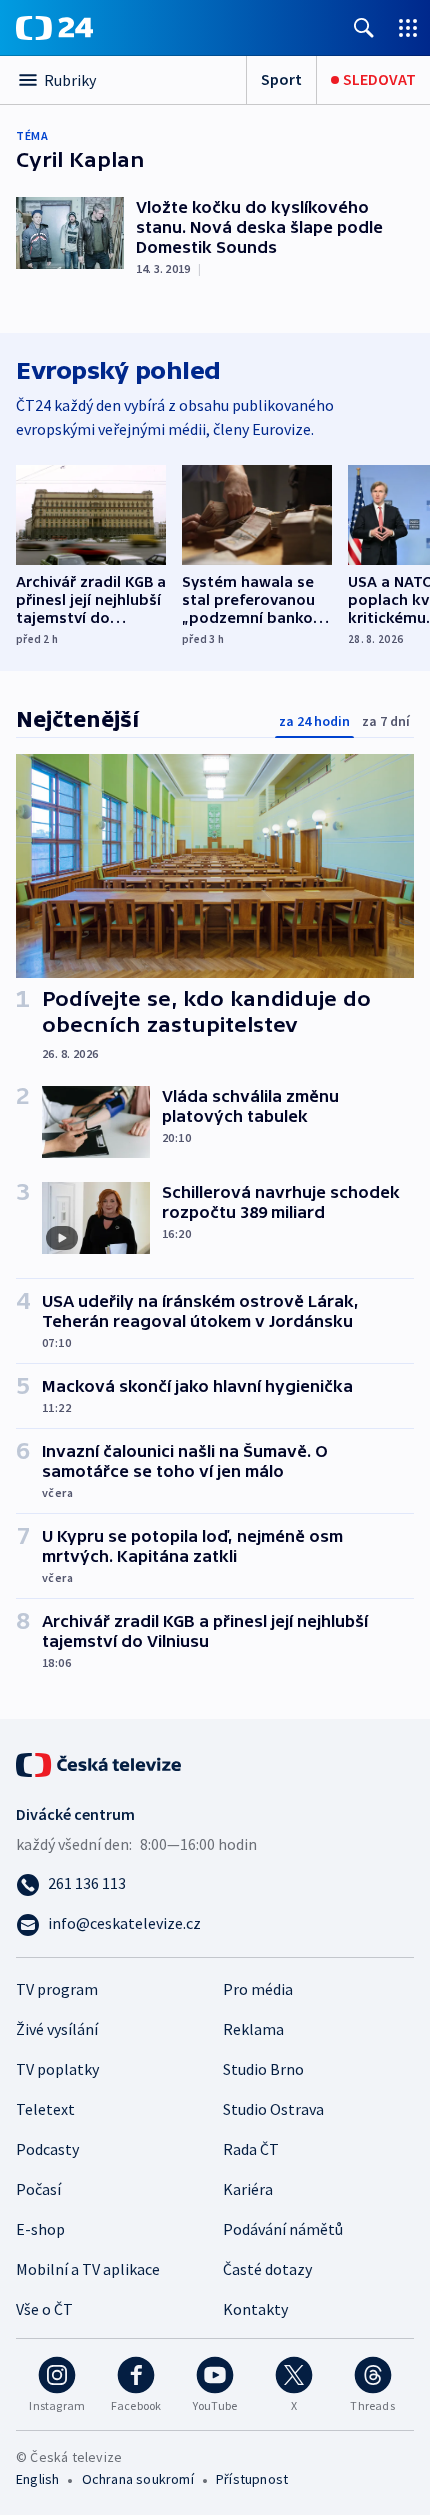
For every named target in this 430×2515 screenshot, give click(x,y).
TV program (57, 1989)
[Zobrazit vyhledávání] (364, 27)
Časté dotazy (267, 2269)
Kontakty (255, 2309)
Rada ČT (251, 2149)
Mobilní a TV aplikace (88, 2269)
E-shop (40, 2229)
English (37, 2479)
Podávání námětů (283, 2229)
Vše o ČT (44, 2309)
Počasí (38, 2189)
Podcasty (47, 2149)
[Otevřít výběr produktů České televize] (408, 27)
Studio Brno (263, 2069)
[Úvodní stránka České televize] (100, 1763)
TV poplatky (57, 2069)
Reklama (253, 2029)
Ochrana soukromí (138, 2479)
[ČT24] (54, 28)
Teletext (45, 2109)
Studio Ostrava (273, 2109)
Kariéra (248, 2189)
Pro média (258, 1989)
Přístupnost (252, 2479)
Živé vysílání (57, 2029)
